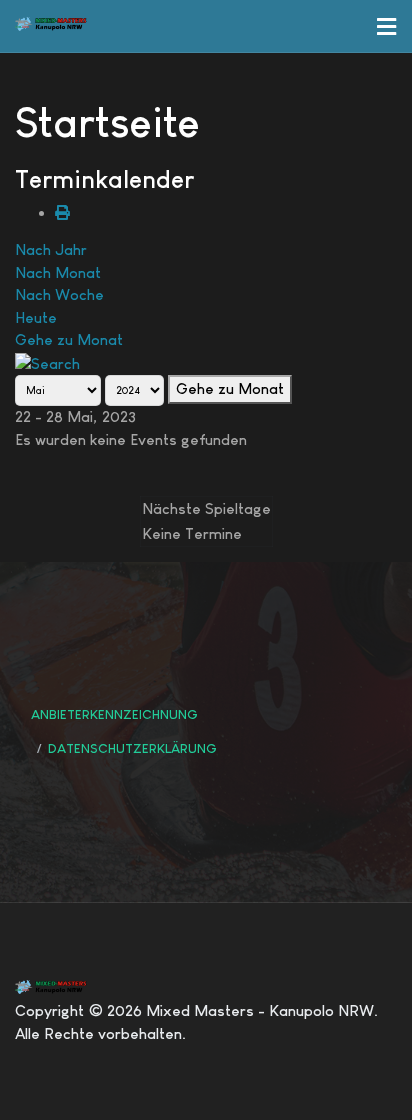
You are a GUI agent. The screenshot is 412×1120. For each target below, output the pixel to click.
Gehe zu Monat (69, 339)
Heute (36, 317)
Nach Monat (58, 272)
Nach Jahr (51, 249)
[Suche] (47, 362)
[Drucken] (62, 212)
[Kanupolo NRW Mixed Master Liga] (65, 24)
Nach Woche (59, 294)
